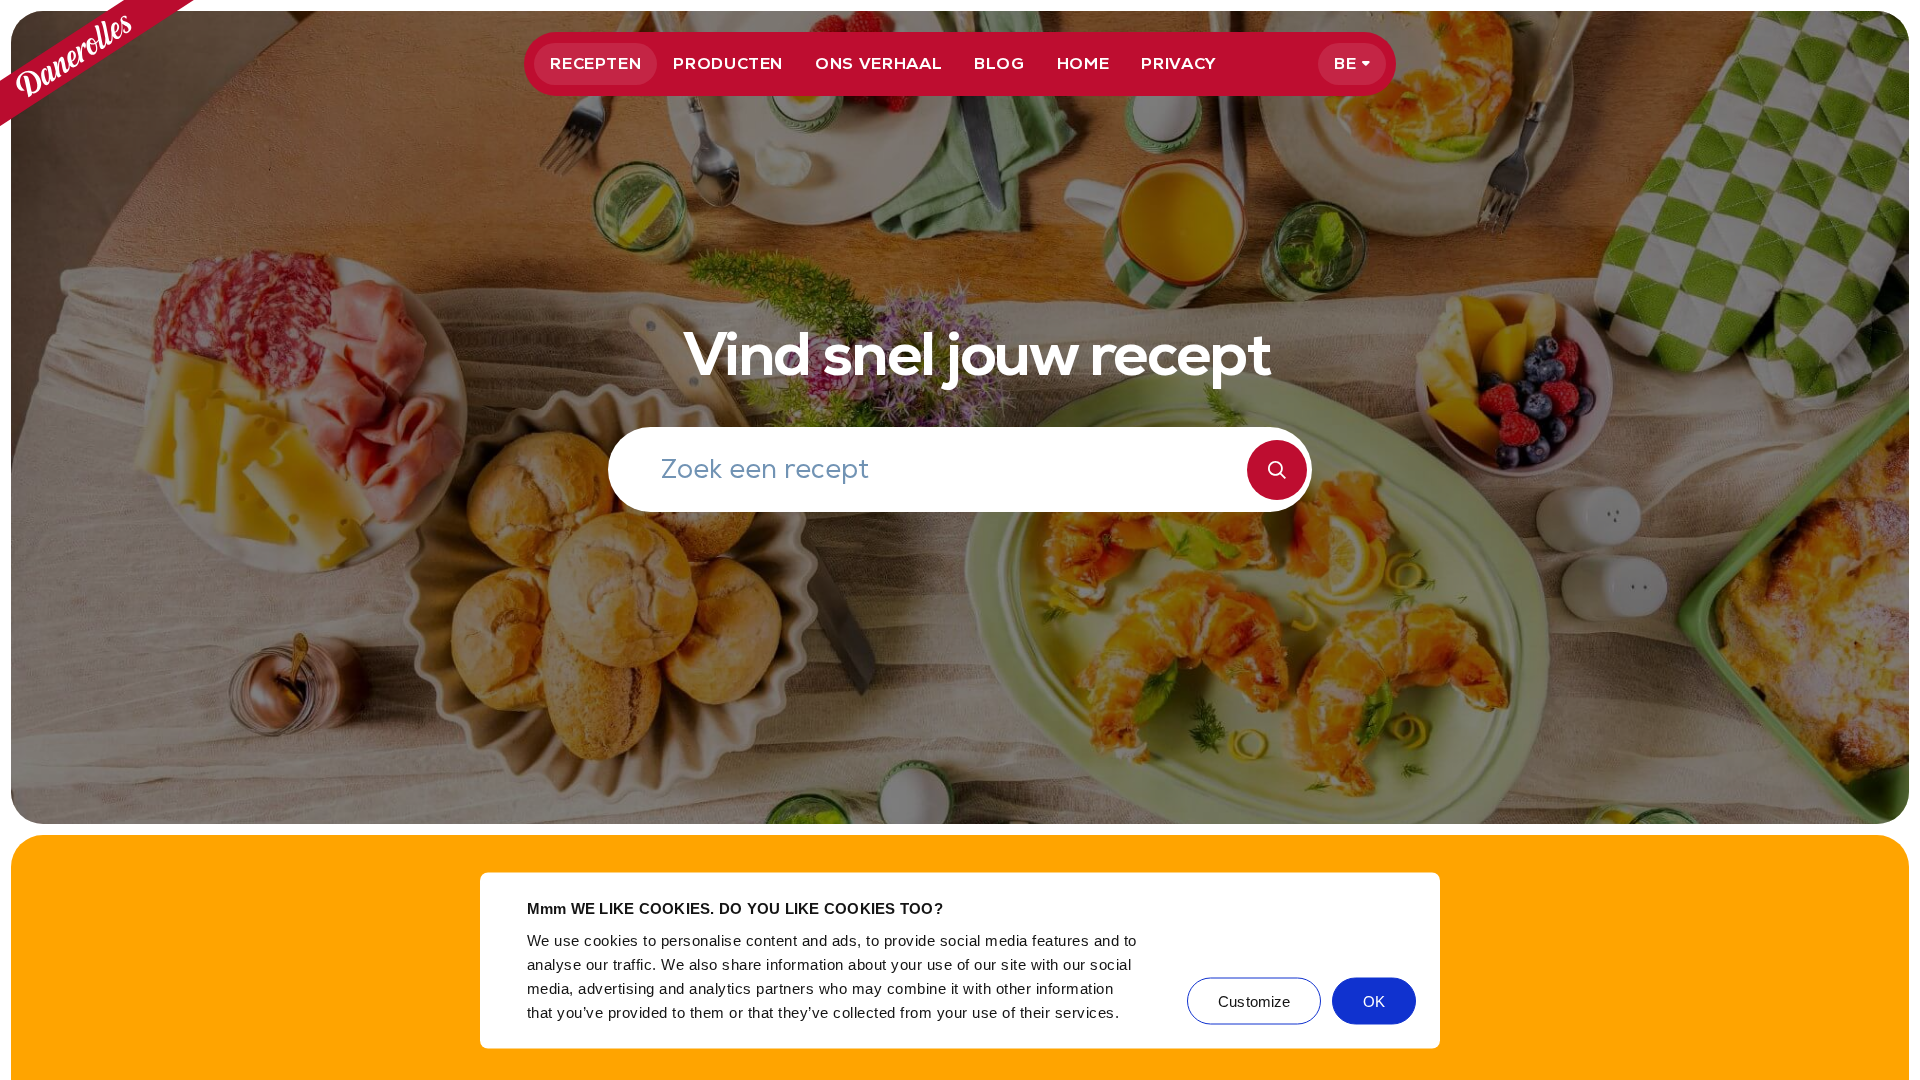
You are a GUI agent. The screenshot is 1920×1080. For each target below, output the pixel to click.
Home (1083, 63)
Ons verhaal (878, 63)
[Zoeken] (1277, 470)
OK (1374, 1000)
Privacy (1178, 63)
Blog (999, 63)
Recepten (595, 63)
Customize (1254, 1000)
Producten (728, 63)
